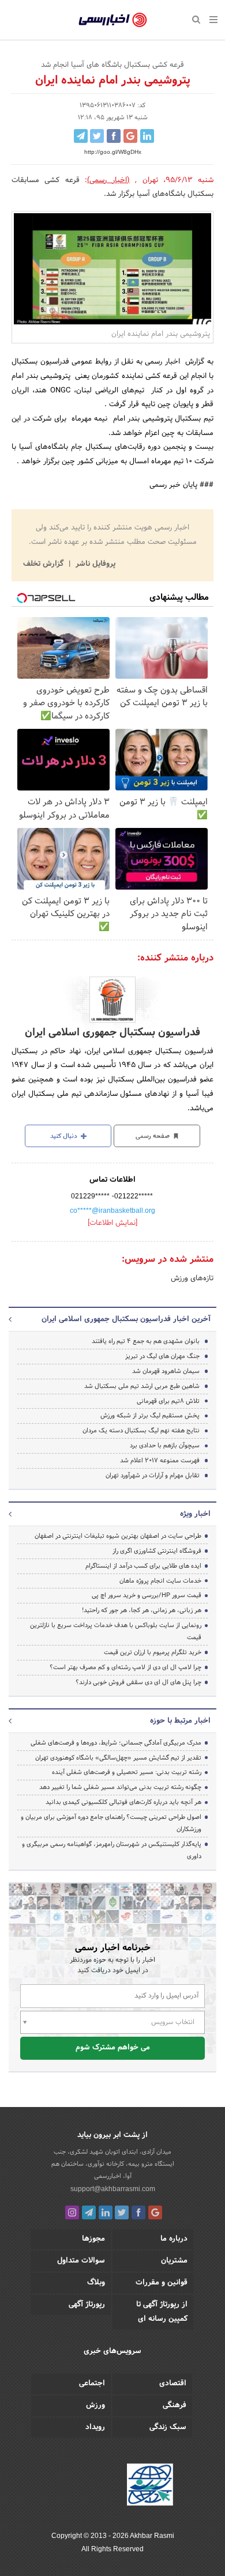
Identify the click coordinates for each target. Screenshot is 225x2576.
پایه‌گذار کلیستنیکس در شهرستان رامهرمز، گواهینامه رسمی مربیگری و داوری (112, 1850)
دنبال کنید (65, 1136)
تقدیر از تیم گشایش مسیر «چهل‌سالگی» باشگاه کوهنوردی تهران (118, 1758)
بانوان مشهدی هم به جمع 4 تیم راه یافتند (146, 1341)
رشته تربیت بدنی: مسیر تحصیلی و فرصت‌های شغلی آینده (127, 1772)
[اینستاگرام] (72, 2212)
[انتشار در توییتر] (97, 136)
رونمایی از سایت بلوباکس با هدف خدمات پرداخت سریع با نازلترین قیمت (116, 1631)
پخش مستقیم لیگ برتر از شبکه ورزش (150, 1416)
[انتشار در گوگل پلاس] (130, 136)
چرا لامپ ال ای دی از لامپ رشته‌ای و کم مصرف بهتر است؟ (125, 1667)
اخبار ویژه (195, 1514)
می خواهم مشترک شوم (113, 2048)
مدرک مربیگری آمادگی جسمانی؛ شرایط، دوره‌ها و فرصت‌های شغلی (116, 1743)
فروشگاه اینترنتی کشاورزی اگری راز (157, 1551)
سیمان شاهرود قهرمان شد (166, 1371)
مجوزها (93, 2239)
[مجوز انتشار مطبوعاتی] (150, 2487)
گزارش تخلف (44, 564)
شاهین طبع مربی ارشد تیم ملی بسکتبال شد (142, 1386)
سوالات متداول (81, 2261)
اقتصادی (173, 2384)
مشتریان (174, 2261)
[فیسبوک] (138, 2212)
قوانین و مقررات (162, 2283)
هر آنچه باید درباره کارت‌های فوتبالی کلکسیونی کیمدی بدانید (123, 1802)
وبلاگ (96, 2283)
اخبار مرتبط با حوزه (180, 1721)
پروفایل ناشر (94, 564)
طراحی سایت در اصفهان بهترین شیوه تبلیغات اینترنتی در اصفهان (118, 1536)
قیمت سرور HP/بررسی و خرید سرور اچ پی (147, 1595)
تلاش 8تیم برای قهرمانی (168, 1401)
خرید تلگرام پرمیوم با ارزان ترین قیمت (153, 1652)
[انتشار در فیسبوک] (114, 136)
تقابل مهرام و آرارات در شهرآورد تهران (153, 1476)
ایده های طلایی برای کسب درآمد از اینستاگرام (143, 1566)
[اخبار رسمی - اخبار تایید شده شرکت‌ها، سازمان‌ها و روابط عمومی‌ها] (113, 20)
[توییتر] (122, 2212)
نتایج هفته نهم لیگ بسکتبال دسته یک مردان (141, 1431)
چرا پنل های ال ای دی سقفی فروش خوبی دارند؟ (138, 1682)
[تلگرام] (89, 2212)
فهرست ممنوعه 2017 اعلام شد (160, 1461)
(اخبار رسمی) (108, 180)
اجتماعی (92, 2384)
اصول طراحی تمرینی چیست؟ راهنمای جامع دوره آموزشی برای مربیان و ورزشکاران (111, 1823)
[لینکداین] (106, 2212)
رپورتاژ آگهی (87, 2305)
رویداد (95, 2427)
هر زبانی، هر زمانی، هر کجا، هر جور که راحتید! (142, 1610)
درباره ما (174, 2239)
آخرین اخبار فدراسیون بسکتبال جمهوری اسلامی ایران (126, 1319)
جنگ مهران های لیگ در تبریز (162, 1356)
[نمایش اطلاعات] (112, 1223)
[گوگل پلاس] (155, 2212)
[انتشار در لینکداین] (147, 136)
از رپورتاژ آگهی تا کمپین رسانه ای (162, 2312)
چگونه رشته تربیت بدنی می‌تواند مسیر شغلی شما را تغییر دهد (120, 1787)
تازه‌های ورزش (192, 1278)
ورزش (95, 2405)
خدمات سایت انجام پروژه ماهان (160, 1581)
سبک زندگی (168, 2427)
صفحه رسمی (153, 1136)
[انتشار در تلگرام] (81, 136)
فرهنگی (175, 2405)
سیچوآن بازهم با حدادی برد (165, 1446)
